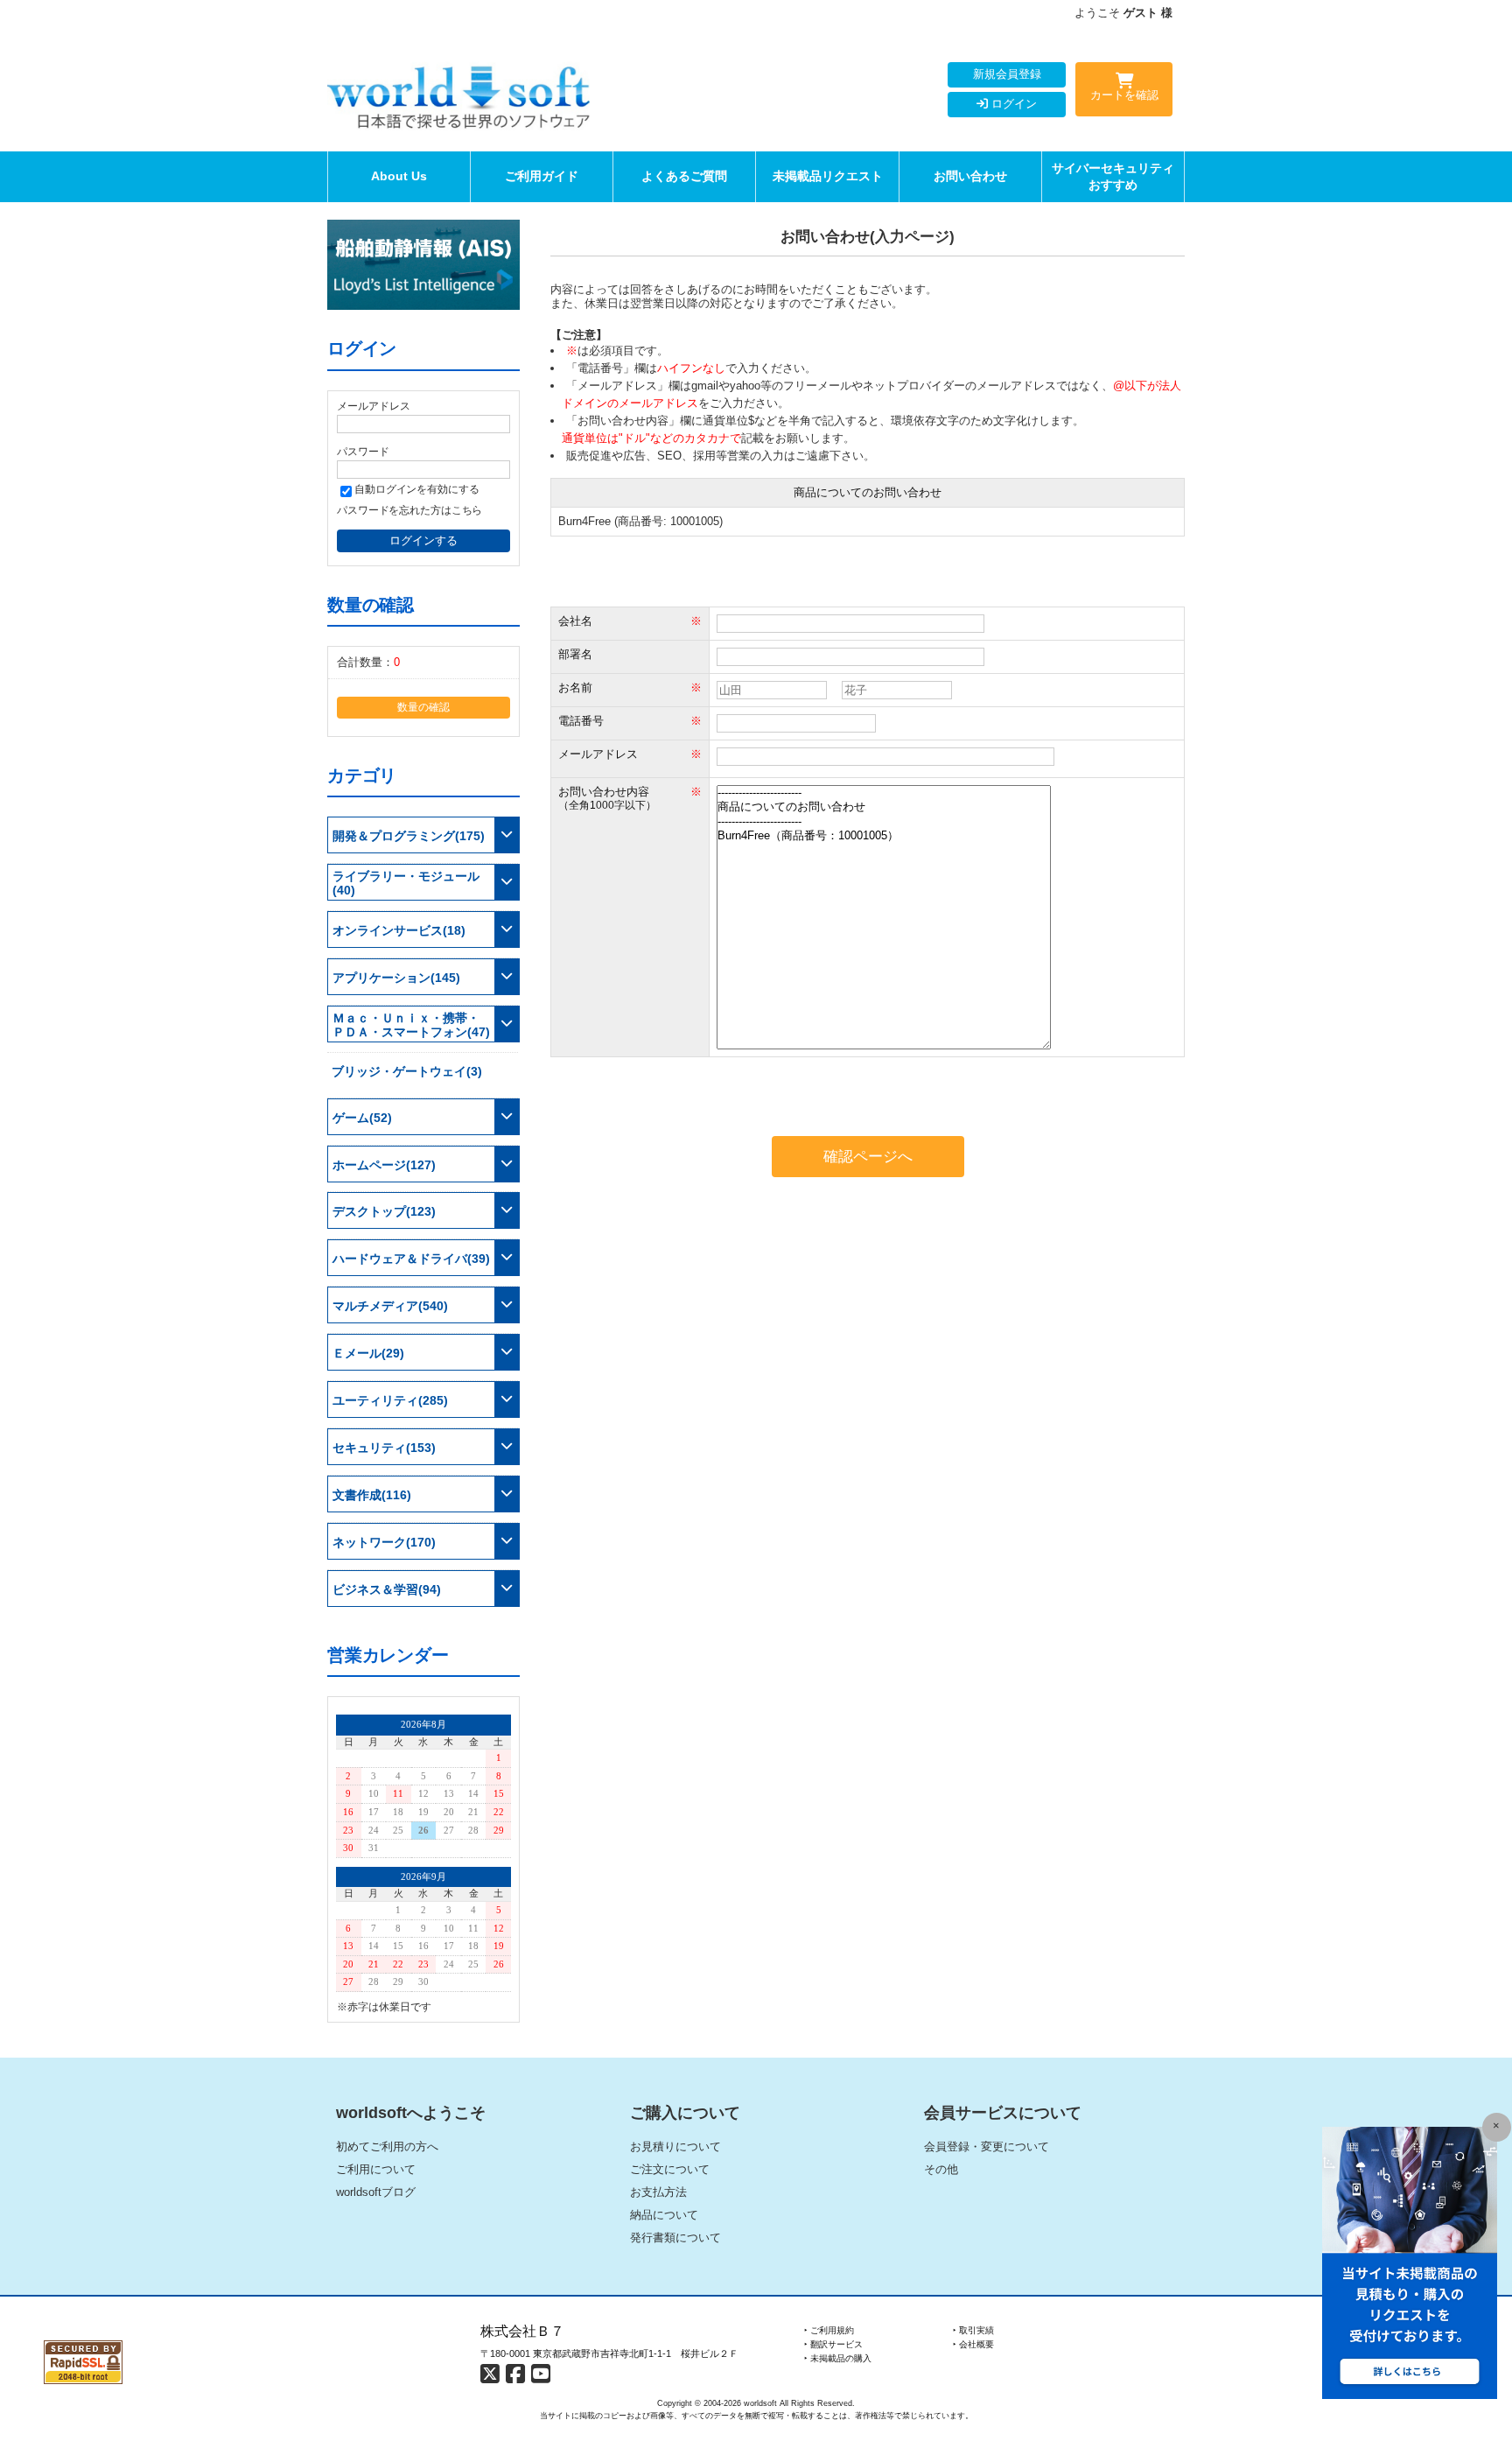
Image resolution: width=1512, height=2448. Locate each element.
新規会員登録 (1007, 74)
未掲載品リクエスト (828, 176)
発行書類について (675, 2238)
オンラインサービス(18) (399, 930)
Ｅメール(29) (368, 1353)
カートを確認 (1124, 95)
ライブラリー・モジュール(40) (406, 883)
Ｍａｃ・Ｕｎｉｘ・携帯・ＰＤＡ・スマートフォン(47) (411, 1025)
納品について (664, 2215)
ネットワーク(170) (384, 1542)
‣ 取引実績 (973, 2330)
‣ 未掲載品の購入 (838, 2358)
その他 (941, 2169)
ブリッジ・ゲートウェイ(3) (407, 1071)
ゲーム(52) (362, 1118)
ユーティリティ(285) (390, 1400)
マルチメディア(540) (390, 1306)
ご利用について (376, 2169)
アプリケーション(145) (396, 978)
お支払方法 (658, 2192)
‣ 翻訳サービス (833, 2344)
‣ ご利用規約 (829, 2330)
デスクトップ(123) (384, 1211)
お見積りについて (675, 2146)
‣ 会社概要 (973, 2344)
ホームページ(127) (384, 1165)
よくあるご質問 (684, 176)
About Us (399, 176)
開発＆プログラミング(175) (409, 836)
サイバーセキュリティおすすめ (1113, 176)
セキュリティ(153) (384, 1448)
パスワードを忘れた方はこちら (409, 510)
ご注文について (670, 2169)
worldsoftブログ (376, 2192)
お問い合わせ (970, 176)
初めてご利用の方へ (387, 2146)
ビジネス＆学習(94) (387, 1589)
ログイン (1012, 104)
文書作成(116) (372, 1495)
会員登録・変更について (987, 2146)
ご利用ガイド (542, 176)
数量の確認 (423, 707)
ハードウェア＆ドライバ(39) (411, 1259)
